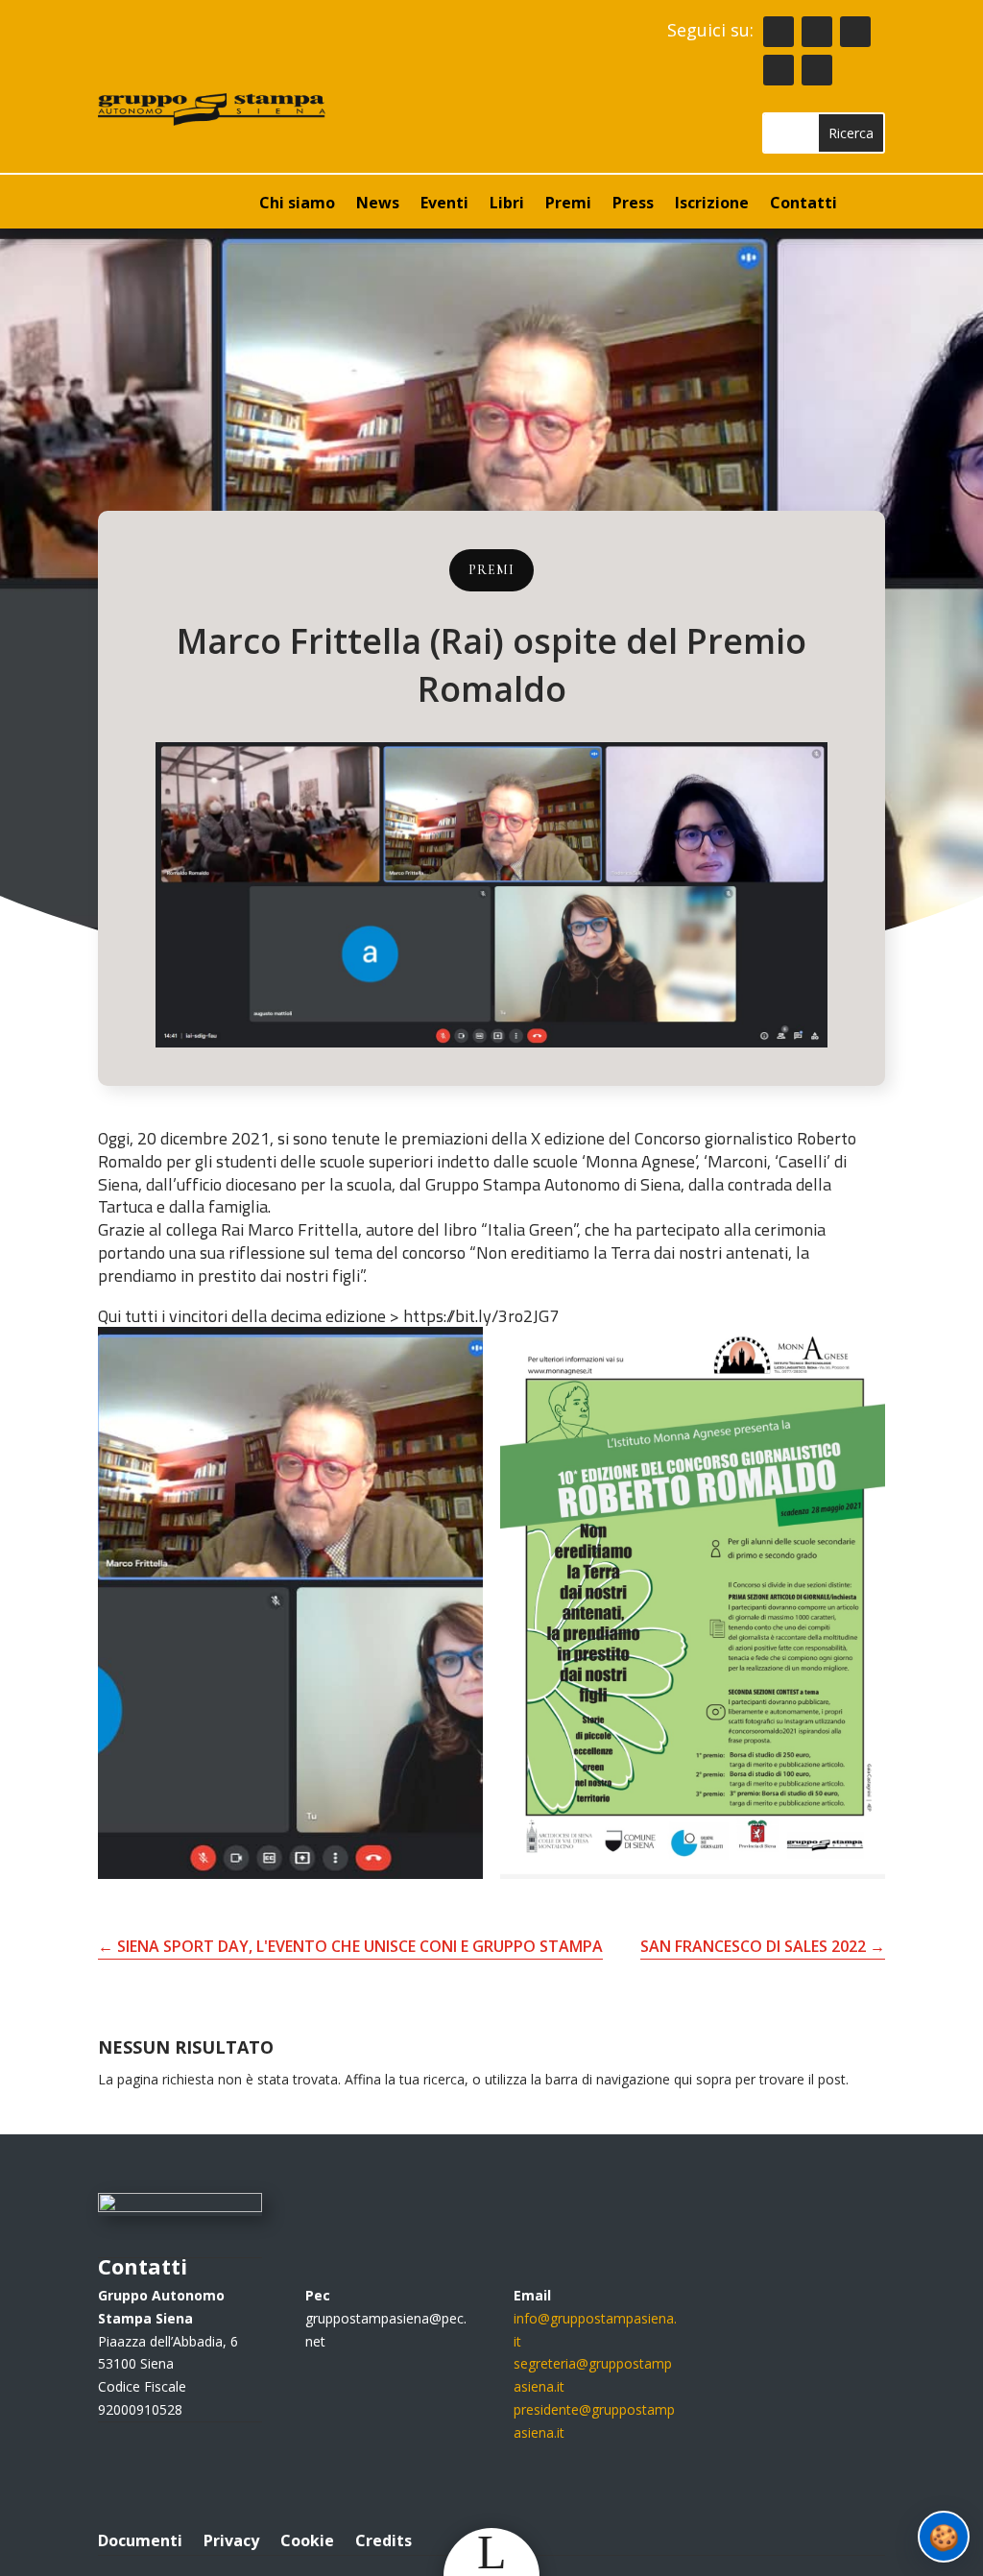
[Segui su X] (779, 70)
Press (633, 205)
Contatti (803, 205)
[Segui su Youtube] (817, 70)
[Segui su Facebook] (817, 32)
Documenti (140, 2539)
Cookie (307, 2539)
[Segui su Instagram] (855, 32)
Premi (568, 205)
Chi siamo (297, 205)
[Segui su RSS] (779, 32)
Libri (507, 205)
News (378, 205)
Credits (384, 2539)
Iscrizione (712, 205)
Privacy (231, 2539)
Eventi (444, 205)
